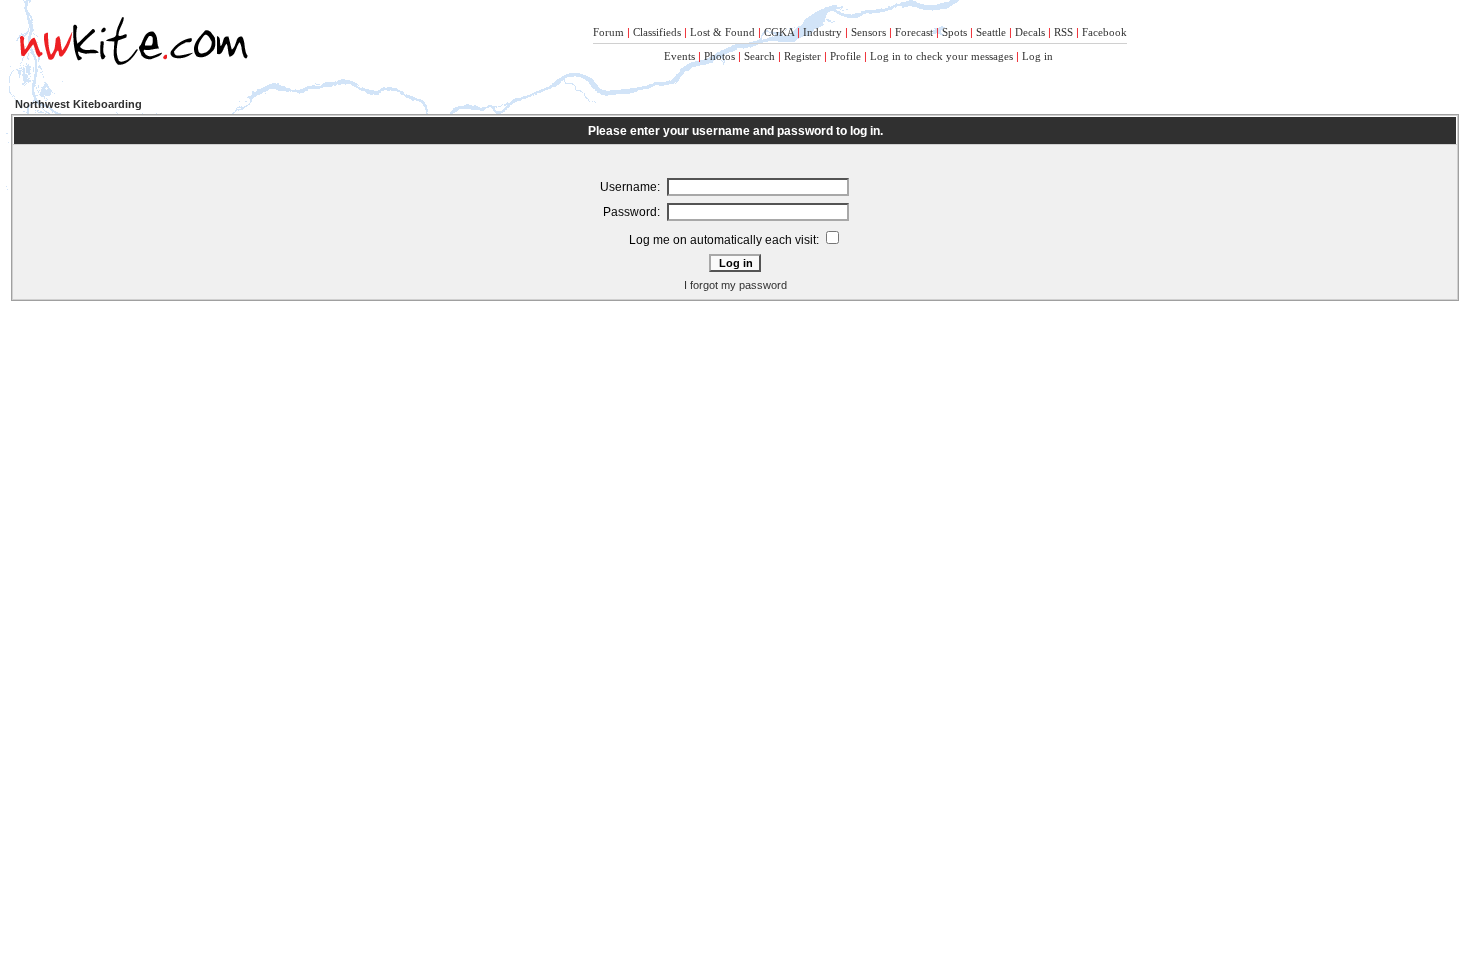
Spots (954, 32)
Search (759, 56)
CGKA (779, 32)
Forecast (914, 32)
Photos (719, 56)
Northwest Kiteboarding (78, 104)
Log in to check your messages (941, 56)
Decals (1030, 32)
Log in (1037, 56)
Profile (845, 56)
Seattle (991, 32)
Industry (822, 32)
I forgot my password (735, 285)
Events (679, 56)
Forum (608, 32)
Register (802, 56)
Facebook (1104, 32)
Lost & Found (722, 32)
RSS (1063, 32)
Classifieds (657, 32)
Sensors (868, 32)
